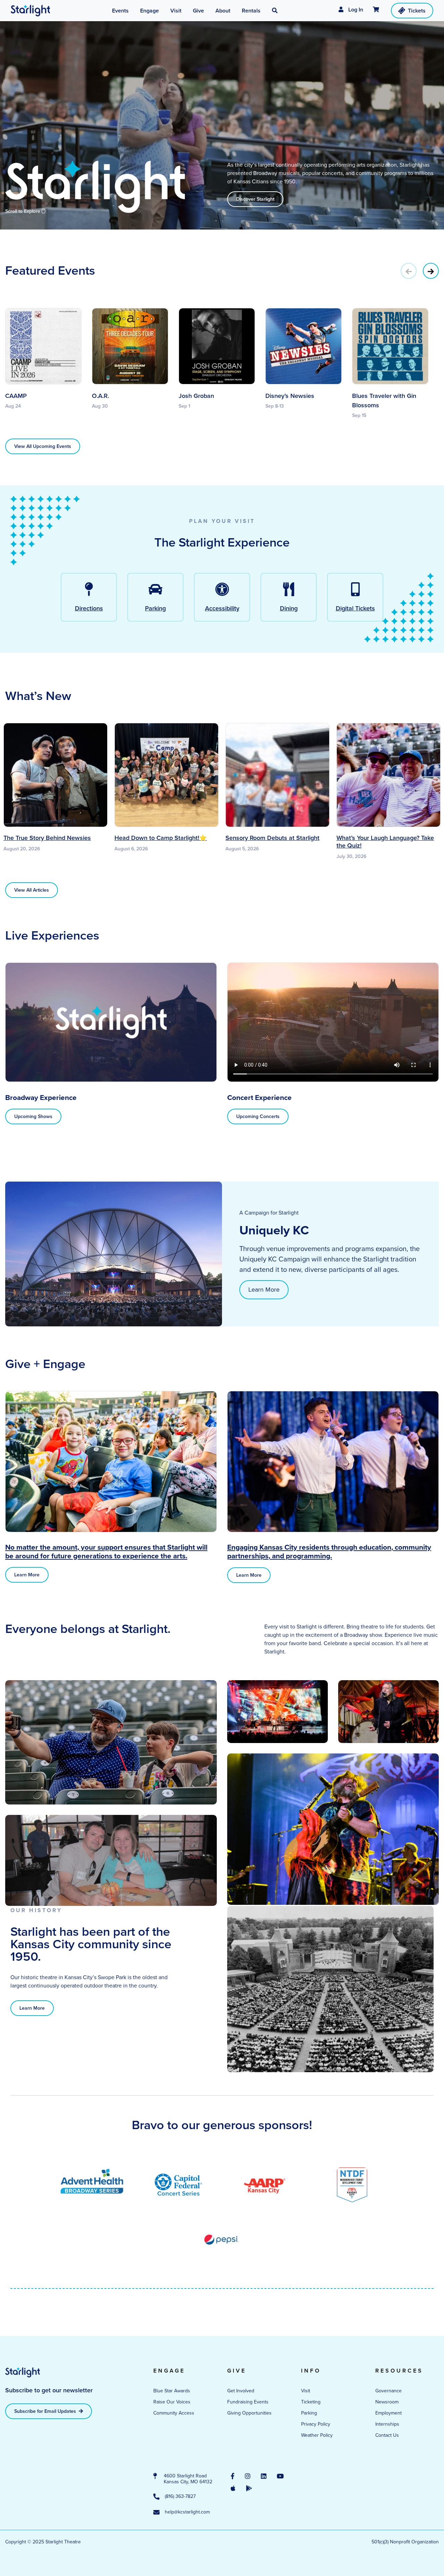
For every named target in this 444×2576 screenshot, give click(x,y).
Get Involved (241, 2391)
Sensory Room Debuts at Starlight (272, 838)
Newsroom (387, 2402)
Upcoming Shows (33, 1116)
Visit (306, 2391)
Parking (309, 2413)
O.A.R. (100, 396)
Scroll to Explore (23, 211)
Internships (387, 2424)
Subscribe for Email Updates (46, 2411)
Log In (355, 10)
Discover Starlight (255, 199)
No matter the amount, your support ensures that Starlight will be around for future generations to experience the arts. (106, 1551)
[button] (275, 11)
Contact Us (387, 2435)
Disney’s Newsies (290, 396)
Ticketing (311, 2402)
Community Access (174, 2413)
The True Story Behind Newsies (47, 838)
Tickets (417, 11)
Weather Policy (317, 2435)
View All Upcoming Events (43, 446)
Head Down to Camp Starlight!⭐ (161, 838)
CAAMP (16, 396)
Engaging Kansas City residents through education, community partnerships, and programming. (329, 1551)
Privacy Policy (316, 2424)
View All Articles (32, 890)
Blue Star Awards (172, 2391)
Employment (388, 2413)
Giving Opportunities (249, 2413)
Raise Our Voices (172, 2402)
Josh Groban (196, 396)
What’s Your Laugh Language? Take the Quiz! (385, 842)
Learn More (264, 1290)
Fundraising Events (248, 2402)
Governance (388, 2391)
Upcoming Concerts (258, 1116)
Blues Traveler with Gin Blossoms (384, 401)
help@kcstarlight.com (187, 2512)
